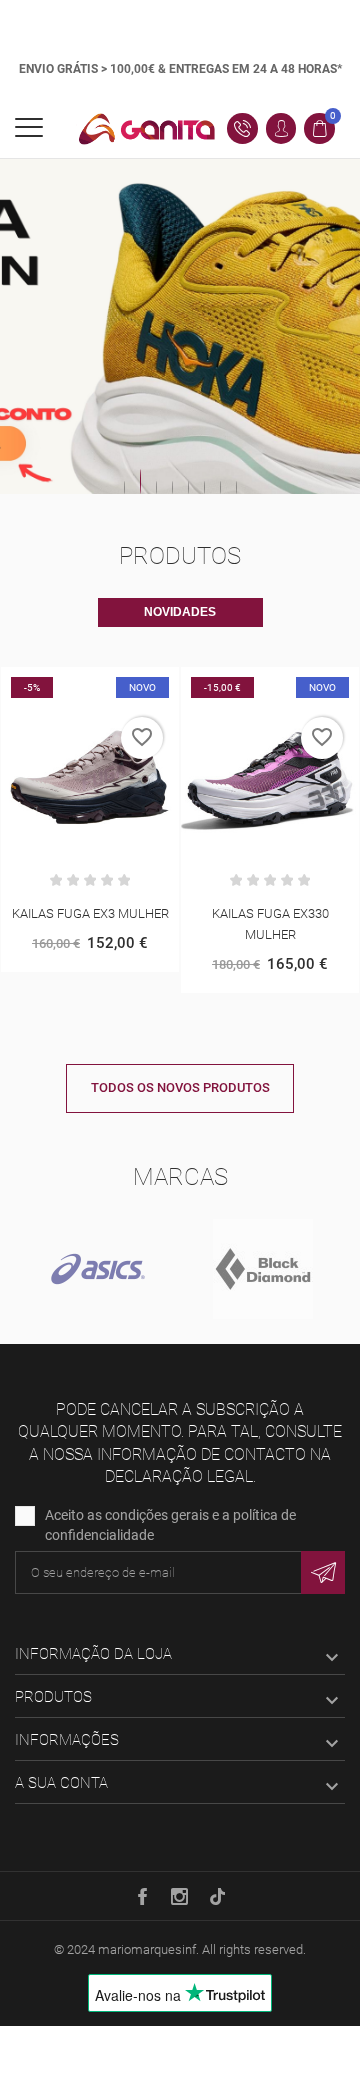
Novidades (180, 612)
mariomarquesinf (147, 1949)
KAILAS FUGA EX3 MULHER (90, 913)
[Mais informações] (111, 686)
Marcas (180, 1177)
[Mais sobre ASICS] (97, 1269)
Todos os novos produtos (180, 1087)
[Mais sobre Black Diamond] (262, 1269)
